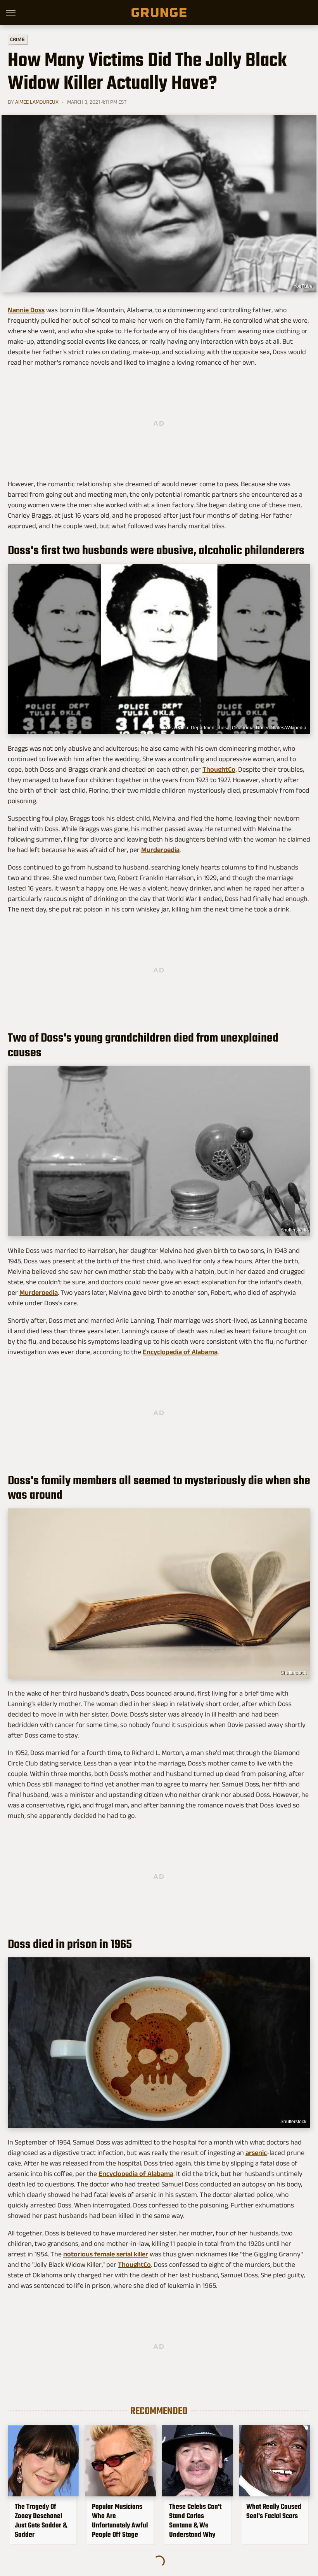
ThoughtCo (219, 769)
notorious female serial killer (106, 2254)
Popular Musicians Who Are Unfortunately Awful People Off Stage (120, 2520)
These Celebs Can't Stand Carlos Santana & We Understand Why (195, 2520)
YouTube (303, 286)
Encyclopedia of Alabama (180, 1352)
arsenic (256, 2153)
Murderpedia (160, 850)
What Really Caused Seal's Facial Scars (274, 2511)
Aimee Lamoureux (37, 102)
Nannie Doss (26, 310)
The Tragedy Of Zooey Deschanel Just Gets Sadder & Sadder (41, 2520)
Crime (17, 39)
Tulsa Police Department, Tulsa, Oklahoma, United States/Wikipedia (235, 728)
